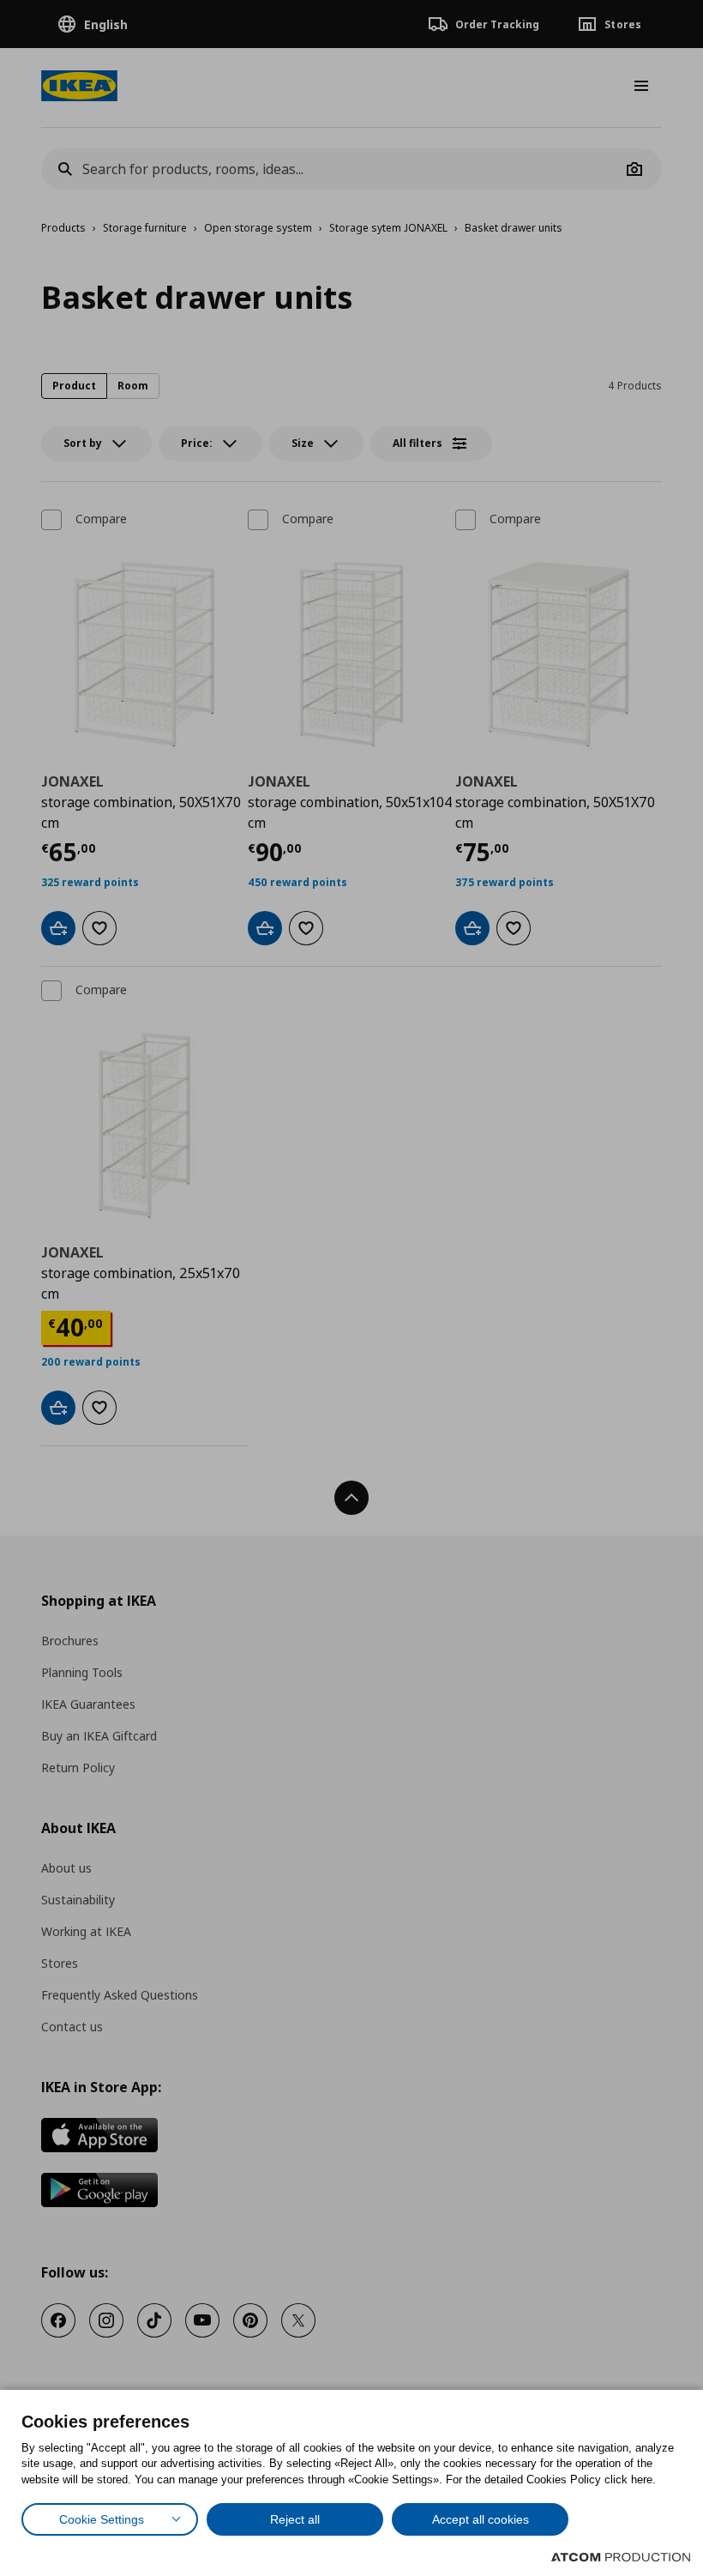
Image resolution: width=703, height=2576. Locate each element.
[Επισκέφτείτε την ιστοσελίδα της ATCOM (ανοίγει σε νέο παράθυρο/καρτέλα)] (621, 2557)
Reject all (295, 2519)
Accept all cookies (481, 2519)
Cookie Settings (102, 2519)
